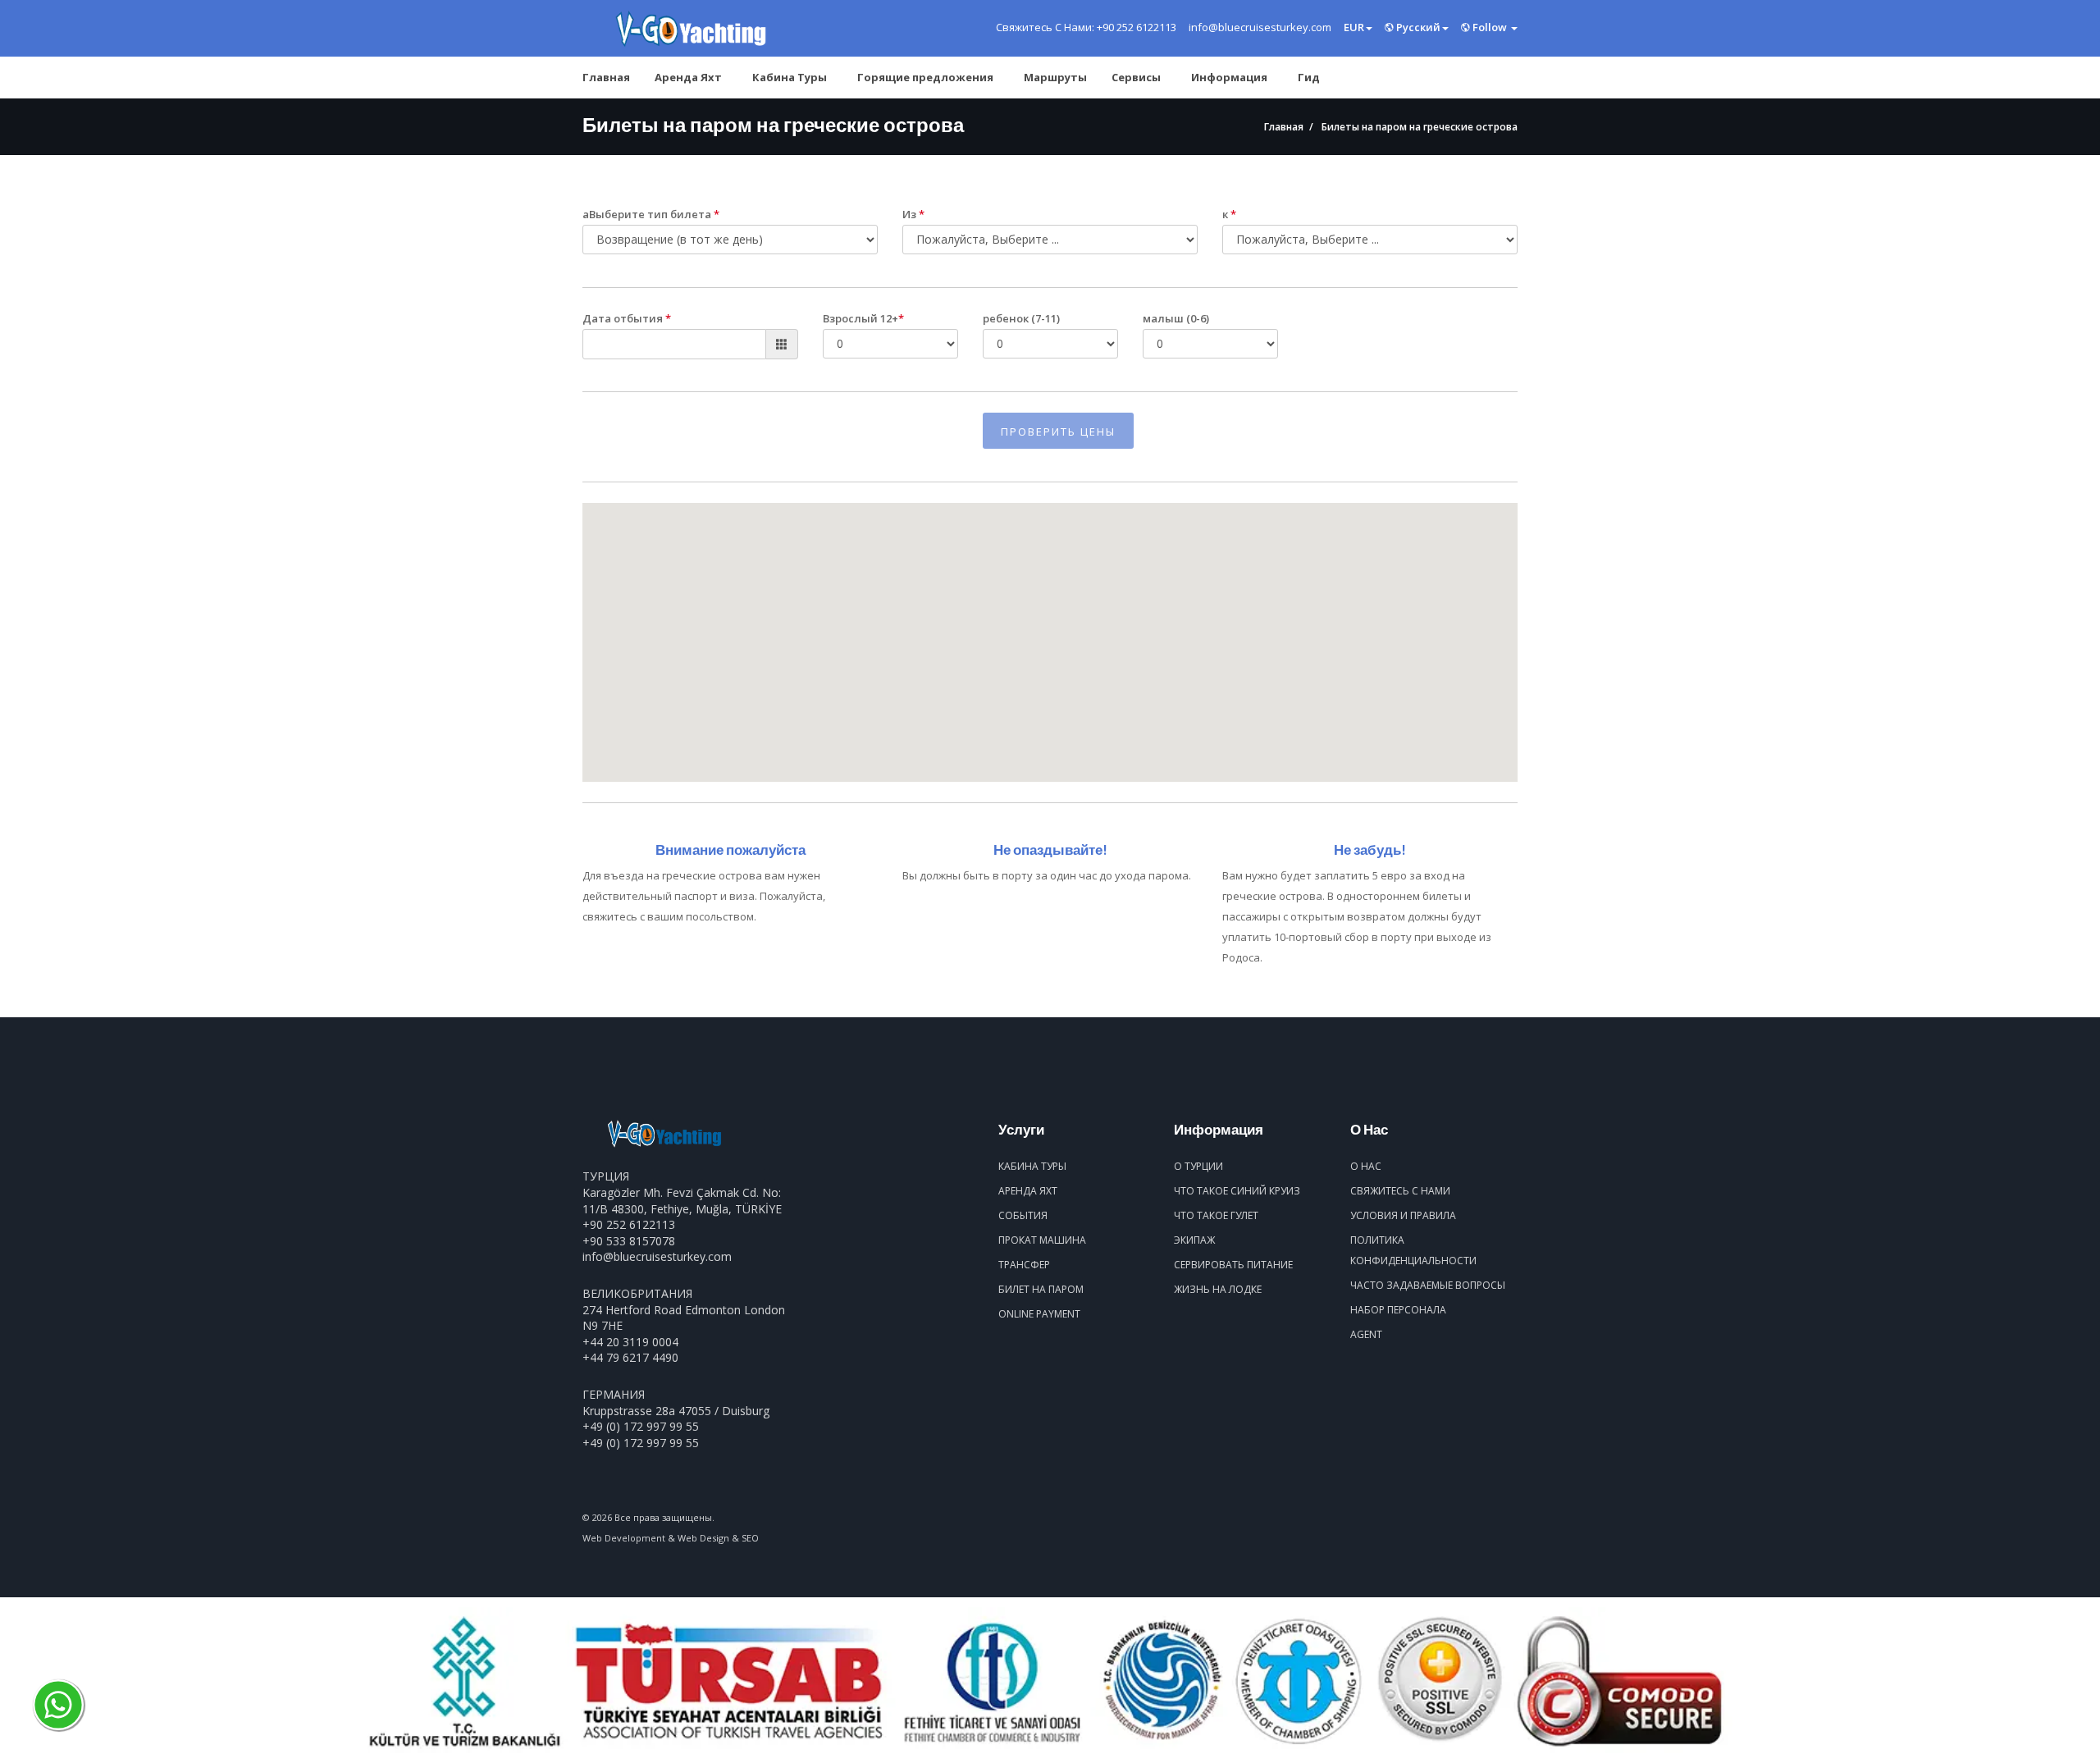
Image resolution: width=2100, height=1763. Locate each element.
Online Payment (1039, 1314)
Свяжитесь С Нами (1400, 1191)
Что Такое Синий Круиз (1237, 1191)
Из (913, 214)
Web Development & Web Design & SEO (671, 1538)
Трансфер (1024, 1265)
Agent (1366, 1334)
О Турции (1198, 1166)
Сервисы (1136, 77)
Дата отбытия (627, 318)
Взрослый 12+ (863, 318)
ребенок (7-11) (1021, 318)
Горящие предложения (925, 77)
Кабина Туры (790, 77)
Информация (1229, 77)
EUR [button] (1354, 27)
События (1023, 1215)
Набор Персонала (1398, 1310)
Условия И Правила (1403, 1215)
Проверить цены (1058, 432)
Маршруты (1055, 77)
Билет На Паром (1041, 1289)
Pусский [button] (1417, 27)
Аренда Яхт (688, 77)
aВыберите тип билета (651, 214)
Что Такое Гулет (1216, 1215)
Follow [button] (1490, 27)
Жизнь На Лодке (1218, 1289)
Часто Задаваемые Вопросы (1428, 1285)
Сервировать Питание (1233, 1265)
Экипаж (1194, 1240)
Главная (606, 77)
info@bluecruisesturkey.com (657, 1256)
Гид (1309, 77)
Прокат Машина (1042, 1240)
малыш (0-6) (1176, 318)
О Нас (1366, 1166)
